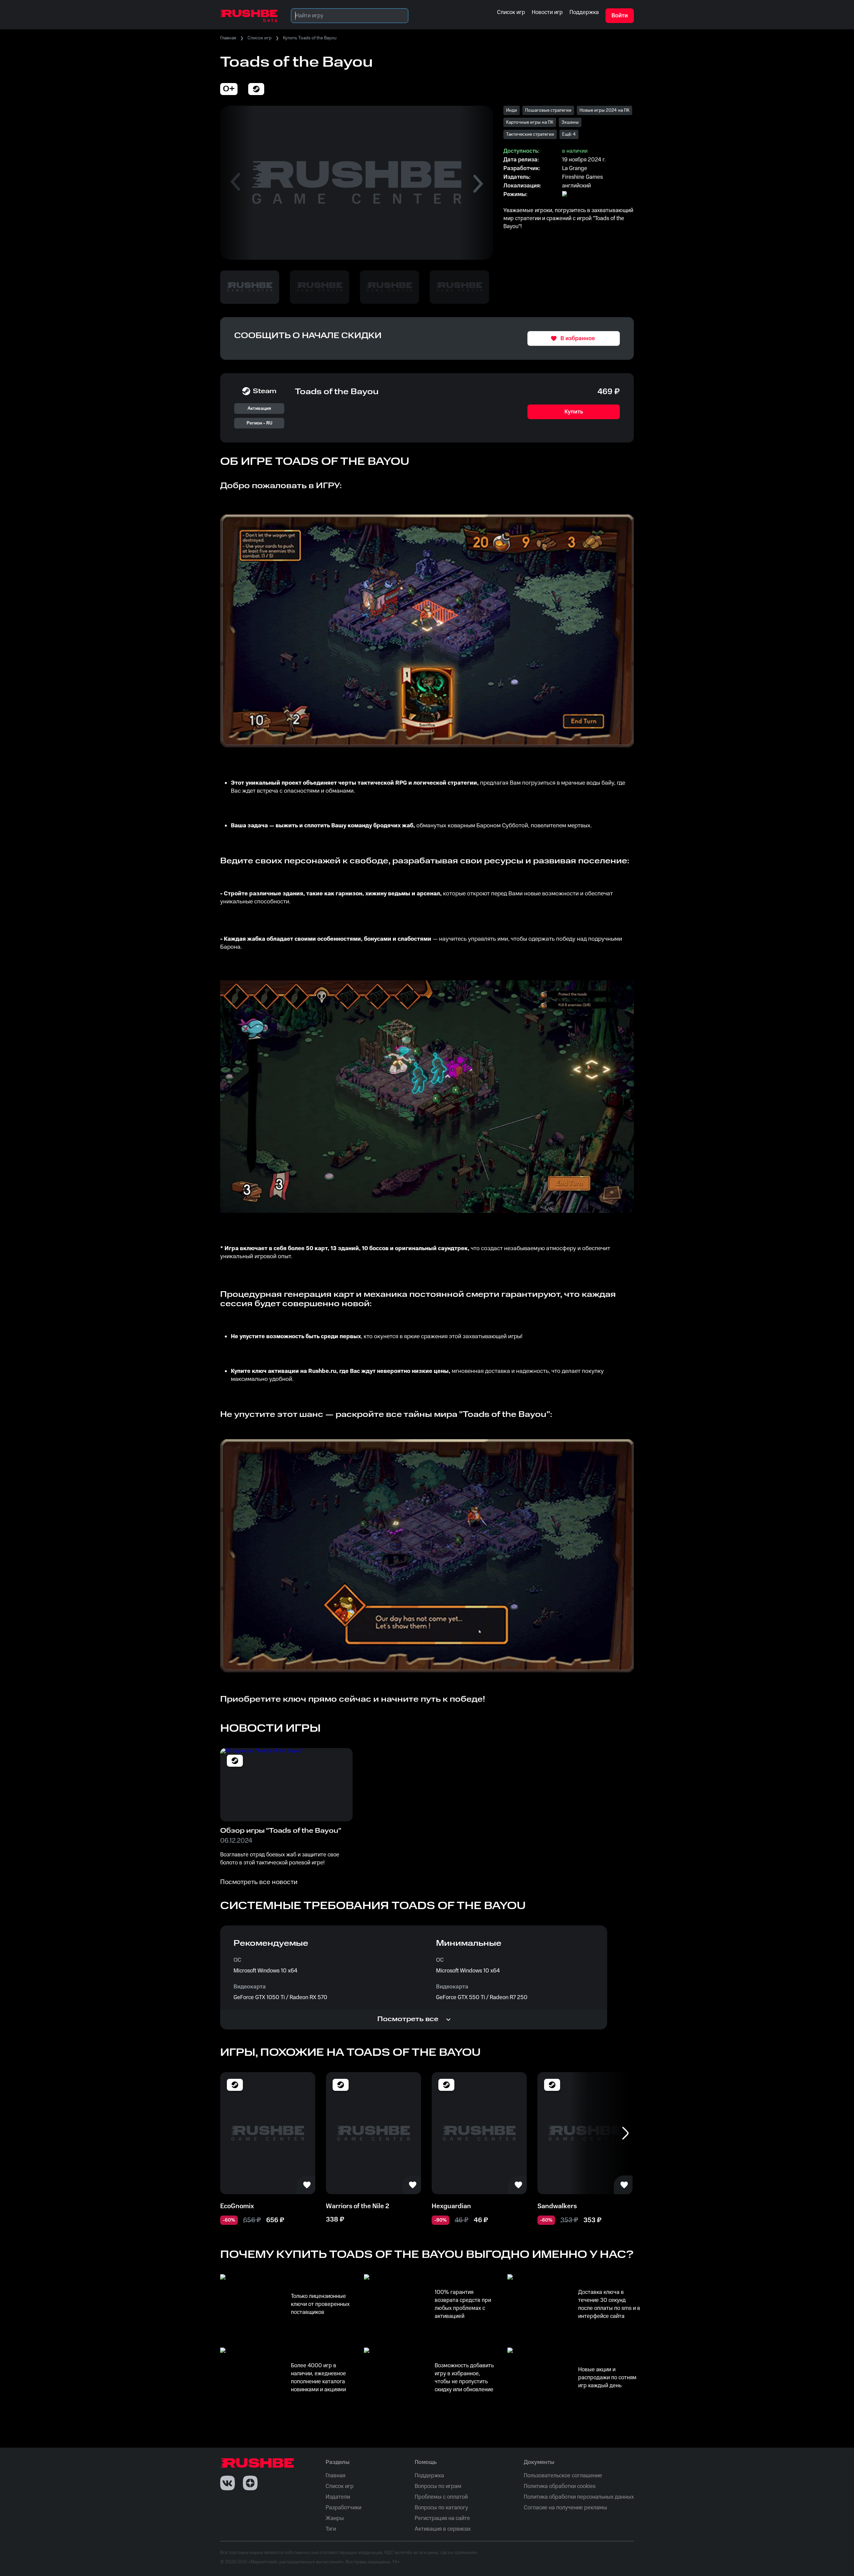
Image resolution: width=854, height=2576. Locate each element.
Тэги (331, 2529)
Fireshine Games (582, 177)
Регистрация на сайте (442, 2518)
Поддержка (429, 2476)
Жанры (335, 2518)
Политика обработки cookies (560, 2486)
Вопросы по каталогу (441, 2508)
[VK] (228, 2483)
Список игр (260, 38)
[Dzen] (250, 2483)
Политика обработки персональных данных (579, 2497)
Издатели (338, 2497)
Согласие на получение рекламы (565, 2508)
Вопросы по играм (438, 2486)
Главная (228, 38)
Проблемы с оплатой (441, 2497)
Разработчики (343, 2508)
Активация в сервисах (443, 2529)
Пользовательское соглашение (563, 2476)
